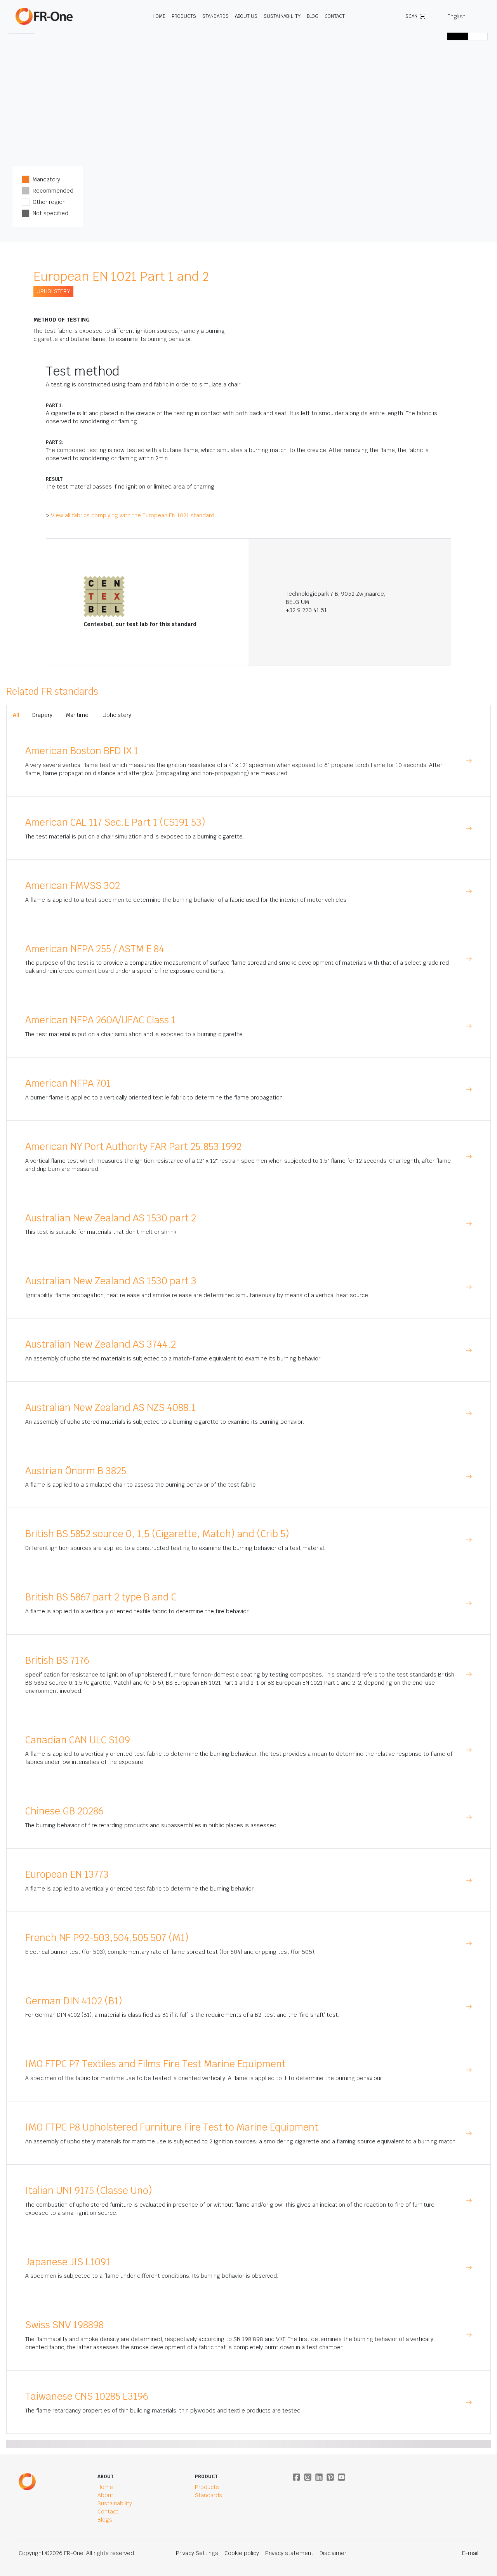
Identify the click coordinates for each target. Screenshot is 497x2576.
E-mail (470, 2553)
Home (159, 16)
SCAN (411, 16)
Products (184, 16)
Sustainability (282, 16)
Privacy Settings (197, 2553)
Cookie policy (242, 2553)
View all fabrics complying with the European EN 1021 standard (133, 515)
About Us (246, 16)
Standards (215, 16)
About (105, 2495)
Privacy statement (289, 2553)
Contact (335, 16)
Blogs (105, 2520)
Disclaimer (333, 2553)
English (456, 16)
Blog (313, 16)
